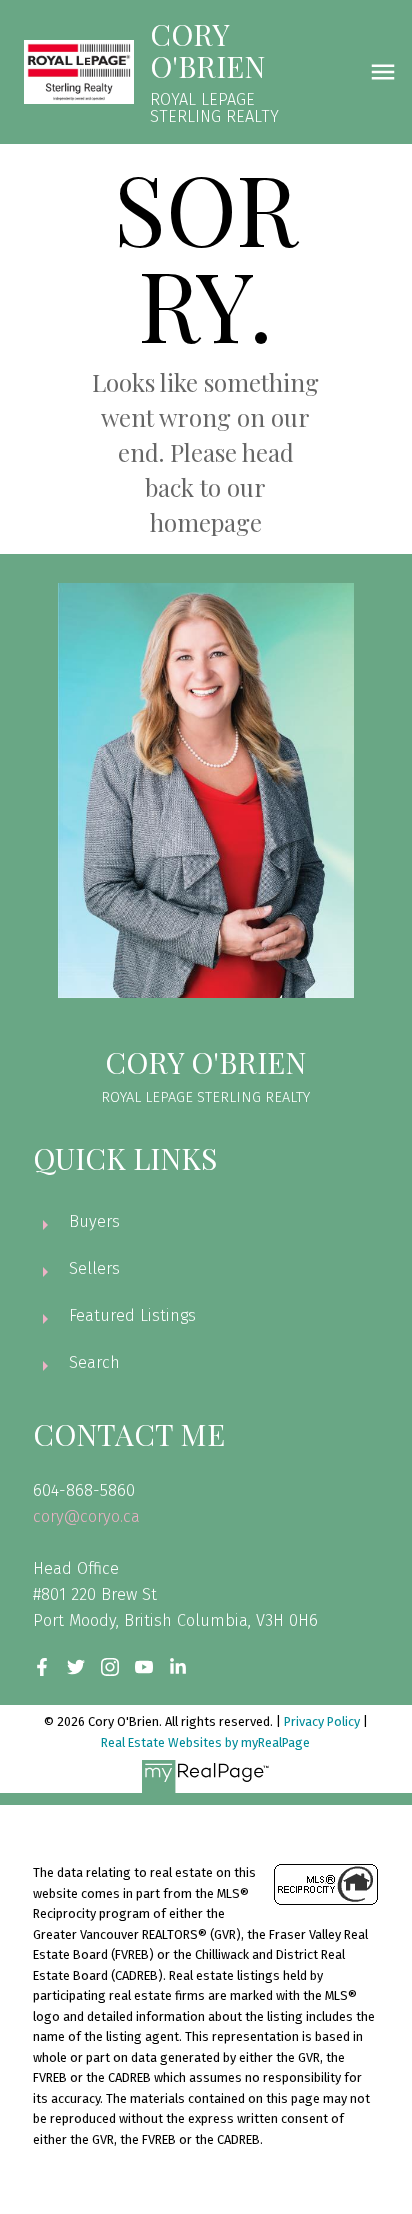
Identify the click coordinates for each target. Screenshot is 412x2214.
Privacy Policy (322, 1721)
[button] (42, 1667)
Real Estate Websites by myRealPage (205, 1742)
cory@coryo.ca (86, 1516)
